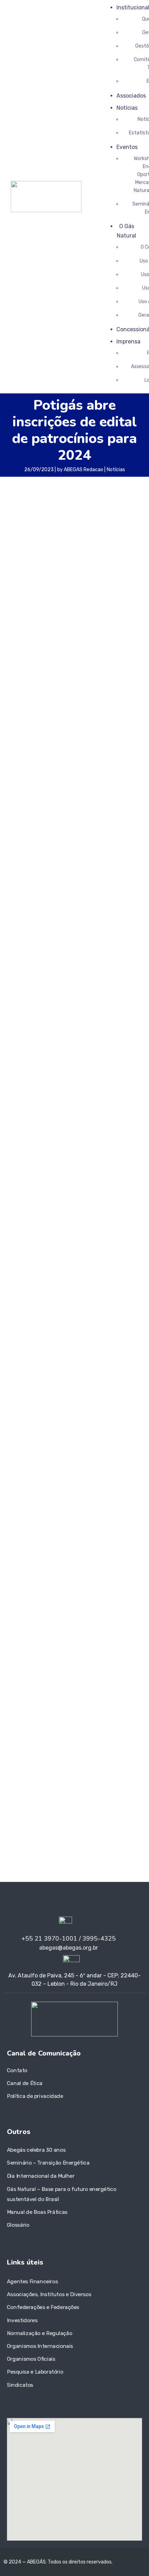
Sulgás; (81, 1707)
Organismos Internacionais (40, 2346)
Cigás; (98, 1632)
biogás (114, 1622)
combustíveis (31, 1642)
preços (15, 1707)
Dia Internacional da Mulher (41, 2176)
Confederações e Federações (43, 2307)
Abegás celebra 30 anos (36, 2150)
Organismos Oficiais (31, 2359)
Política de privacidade (35, 2096)
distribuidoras (115, 1653)
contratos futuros (30, 1653)
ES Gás (32, 1664)
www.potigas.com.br (37, 642)
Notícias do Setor (32, 1395)
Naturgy (119, 1686)
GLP (47, 1674)
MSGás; (100, 1685)
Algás (40, 1622)
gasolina (24, 1673)
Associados (131, 96)
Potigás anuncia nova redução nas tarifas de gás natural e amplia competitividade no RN (70, 1235)
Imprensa (128, 341)
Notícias (127, 108)
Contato (17, 2070)
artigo (70, 1622)
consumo (115, 1642)
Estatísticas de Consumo (41, 1415)
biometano (26, 1631)
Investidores (22, 2320)
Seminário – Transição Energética (48, 2163)
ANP (54, 1622)
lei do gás (52, 1686)
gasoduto (98, 1664)
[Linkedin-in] (14, 1906)
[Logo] (46, 185)
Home (19, 1384)
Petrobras (40, 1696)
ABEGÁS (19, 1622)
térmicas (100, 1708)
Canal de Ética (25, 2083)
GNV (73, 1674)
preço (127, 1696)
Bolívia (52, 1633)
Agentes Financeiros (32, 2281)
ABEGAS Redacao (84, 470)
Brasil (65, 1633)
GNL (59, 1674)
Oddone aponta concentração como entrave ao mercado (75, 1586)
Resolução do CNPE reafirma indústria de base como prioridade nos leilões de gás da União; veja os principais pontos (71, 1524)
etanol (52, 1662)
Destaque (24, 1426)
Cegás (80, 1632)
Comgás (66, 1643)
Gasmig (76, 1663)
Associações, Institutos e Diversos (49, 2294)
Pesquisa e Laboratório (35, 2372)
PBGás (15, 1697)
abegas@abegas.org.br (48, 1758)
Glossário (18, 2225)
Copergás (66, 1653)
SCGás (58, 1706)
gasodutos (121, 1663)
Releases (23, 1405)
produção (35, 1707)
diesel (89, 1652)
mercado (76, 1685)
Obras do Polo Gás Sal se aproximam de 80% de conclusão (70, 1066)
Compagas (89, 1643)
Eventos (127, 147)
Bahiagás (93, 1622)
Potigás (19, 968)
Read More (35, 1151)
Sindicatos (20, 2385)
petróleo (75, 1695)
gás (89, 1674)
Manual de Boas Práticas (37, 2212)
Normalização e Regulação (40, 2333)
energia (16, 1663)
